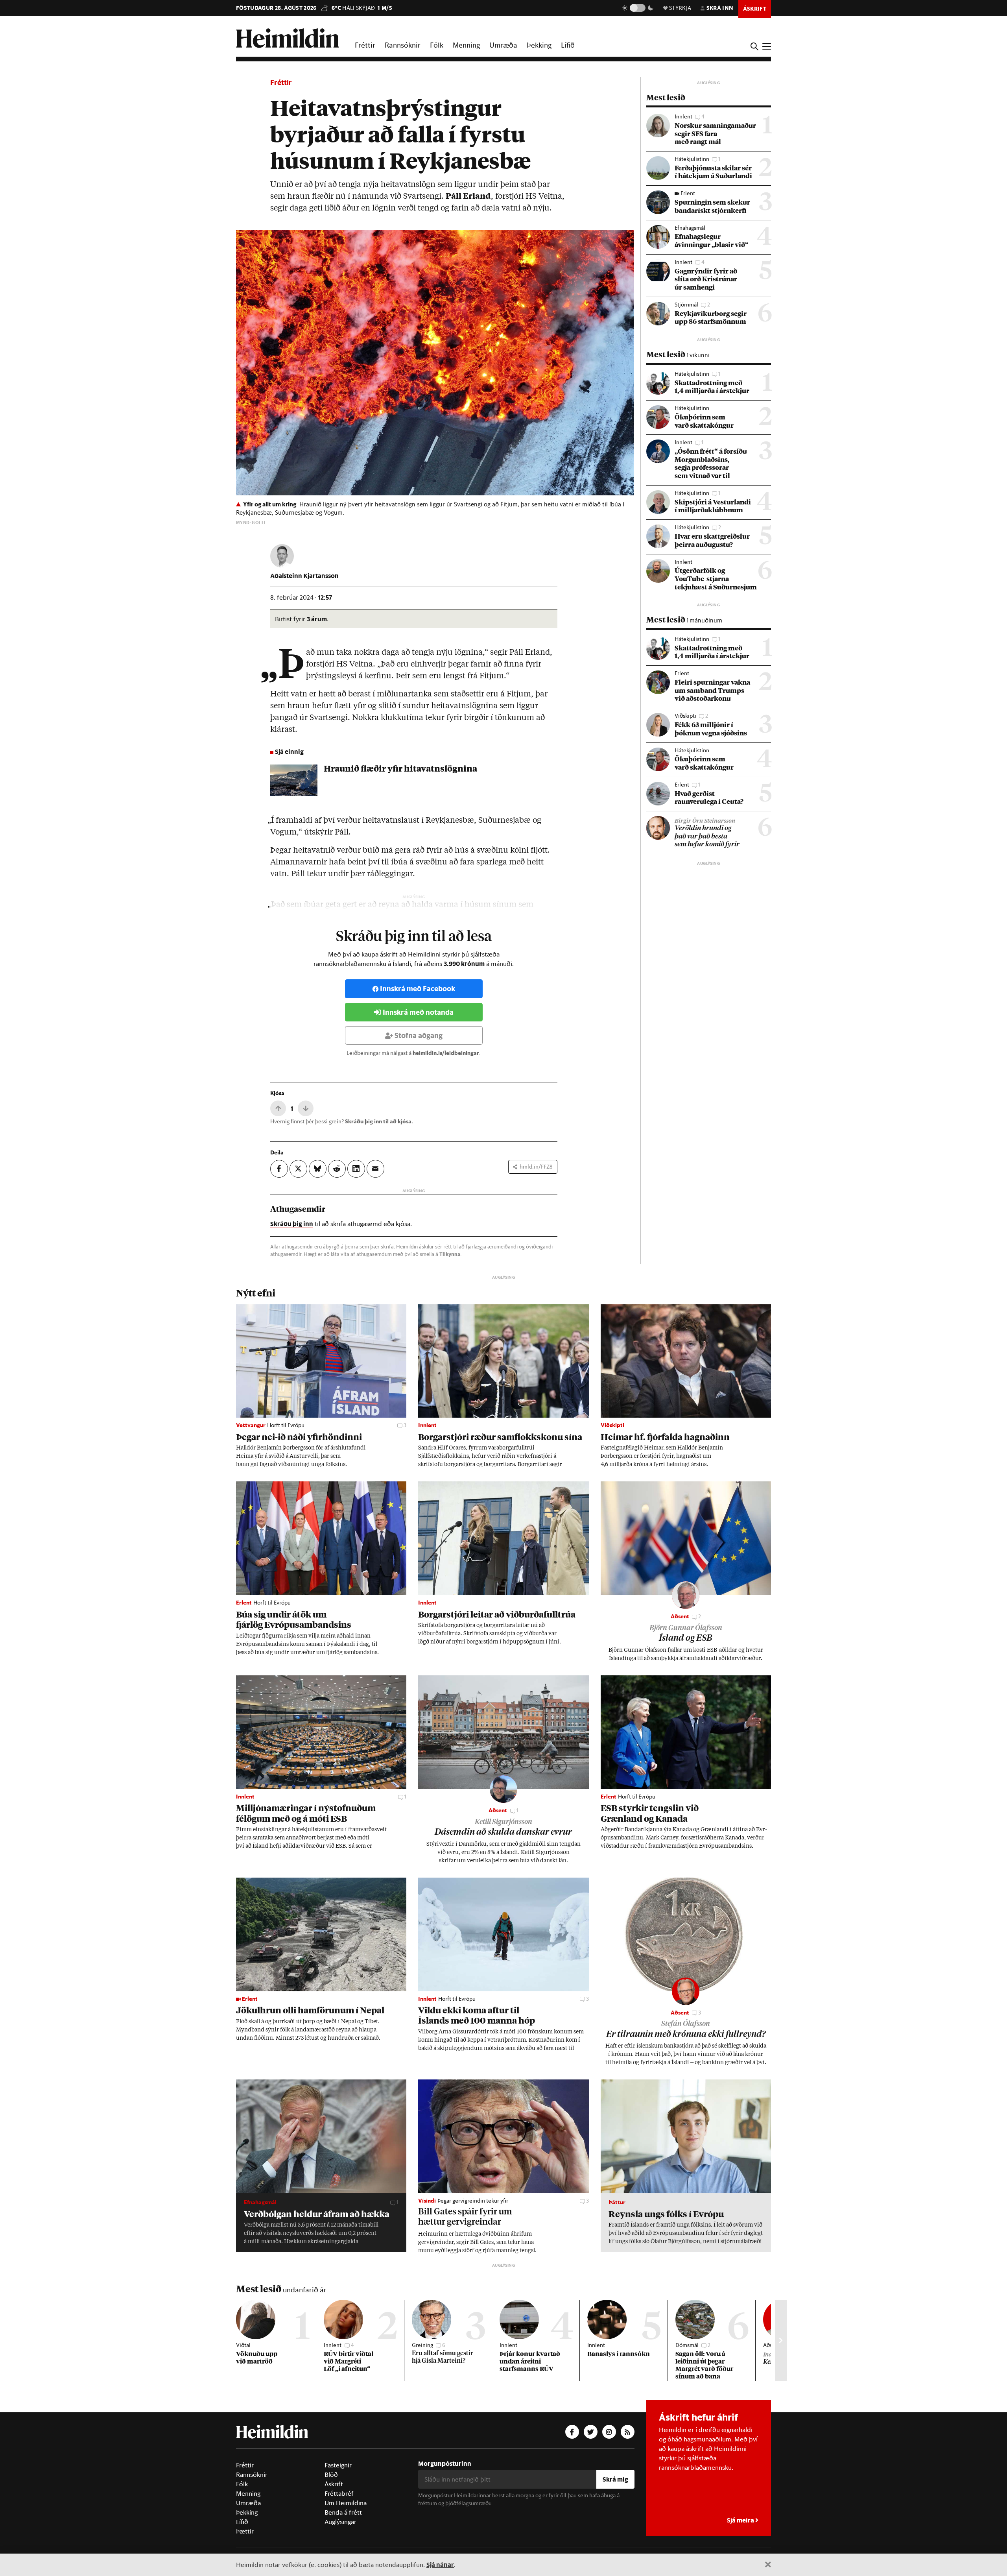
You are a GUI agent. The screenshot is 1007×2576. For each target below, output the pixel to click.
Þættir (245, 2531)
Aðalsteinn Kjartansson (304, 575)
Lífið (568, 45)
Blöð (331, 2474)
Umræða (503, 45)
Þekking (539, 45)
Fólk (437, 45)
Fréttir (365, 45)
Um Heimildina (346, 2503)
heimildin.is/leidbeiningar (446, 1053)
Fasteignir (338, 2465)
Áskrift (334, 2484)
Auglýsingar (340, 2522)
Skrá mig (615, 2479)
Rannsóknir (403, 45)
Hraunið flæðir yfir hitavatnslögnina (400, 769)
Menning (466, 45)
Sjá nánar (440, 2564)
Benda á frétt (343, 2512)
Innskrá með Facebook (418, 989)
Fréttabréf (339, 2493)
